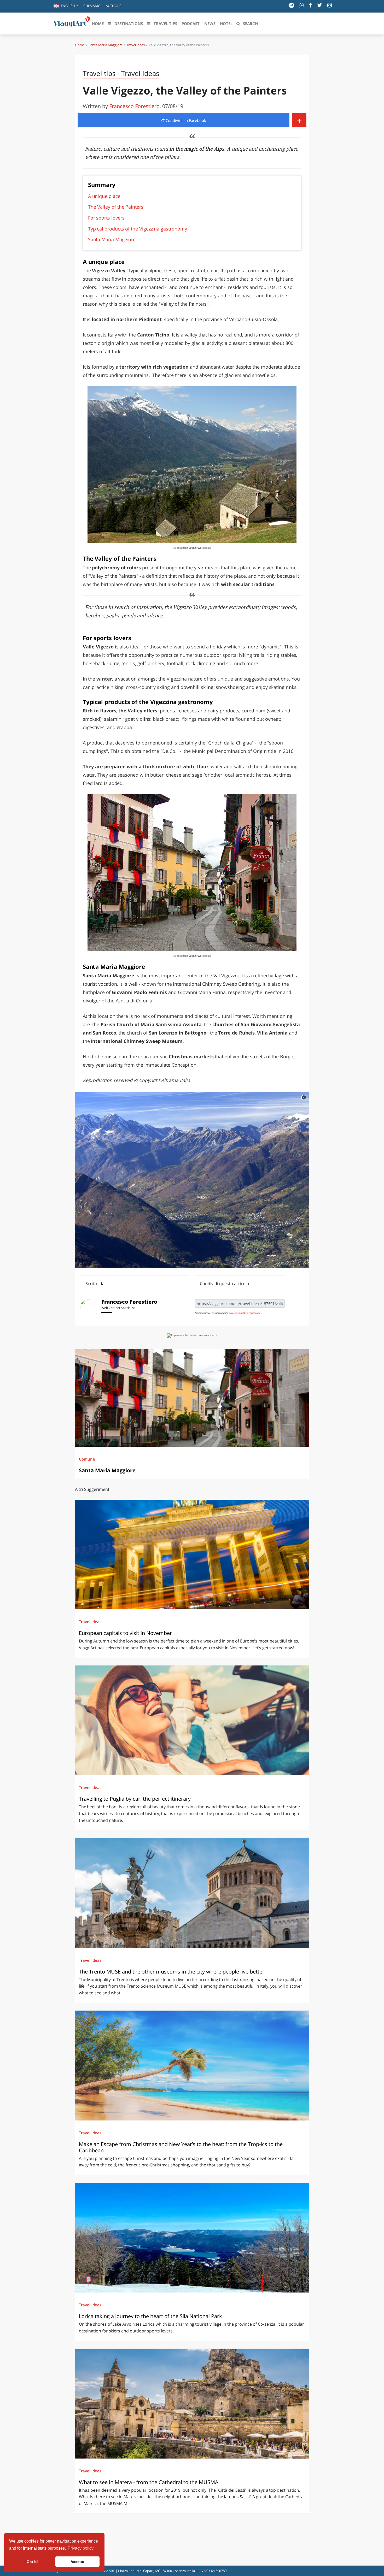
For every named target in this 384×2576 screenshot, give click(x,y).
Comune (87, 1459)
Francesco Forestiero (134, 106)
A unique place (104, 196)
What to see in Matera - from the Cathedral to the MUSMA (149, 2482)
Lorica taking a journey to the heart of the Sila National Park (150, 2316)
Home (80, 45)
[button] (66, 6)
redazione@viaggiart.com (246, 1313)
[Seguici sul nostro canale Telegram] (292, 5)
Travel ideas (136, 45)
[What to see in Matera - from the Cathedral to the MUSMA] (192, 2403)
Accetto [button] (77, 2562)
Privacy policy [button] (81, 2548)
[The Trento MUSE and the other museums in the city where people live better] (192, 1893)
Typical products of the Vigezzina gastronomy (138, 229)
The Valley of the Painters (116, 207)
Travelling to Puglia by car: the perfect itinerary (135, 1799)
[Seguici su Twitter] (320, 5)
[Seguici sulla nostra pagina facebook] (310, 5)
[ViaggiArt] (72, 23)
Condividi (185, 120)
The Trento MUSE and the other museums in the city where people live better (172, 1972)
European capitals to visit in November (125, 1633)
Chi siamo (92, 6)
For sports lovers (106, 218)
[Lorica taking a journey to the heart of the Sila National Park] (192, 2238)
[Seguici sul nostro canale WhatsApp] (302, 5)
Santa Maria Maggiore (106, 45)
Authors (114, 6)
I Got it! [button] (31, 2562)
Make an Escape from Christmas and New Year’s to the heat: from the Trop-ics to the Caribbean (181, 2147)
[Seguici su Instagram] (330, 5)
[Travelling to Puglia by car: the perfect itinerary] (192, 1720)
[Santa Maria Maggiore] (192, 1398)
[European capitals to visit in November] (192, 1555)
